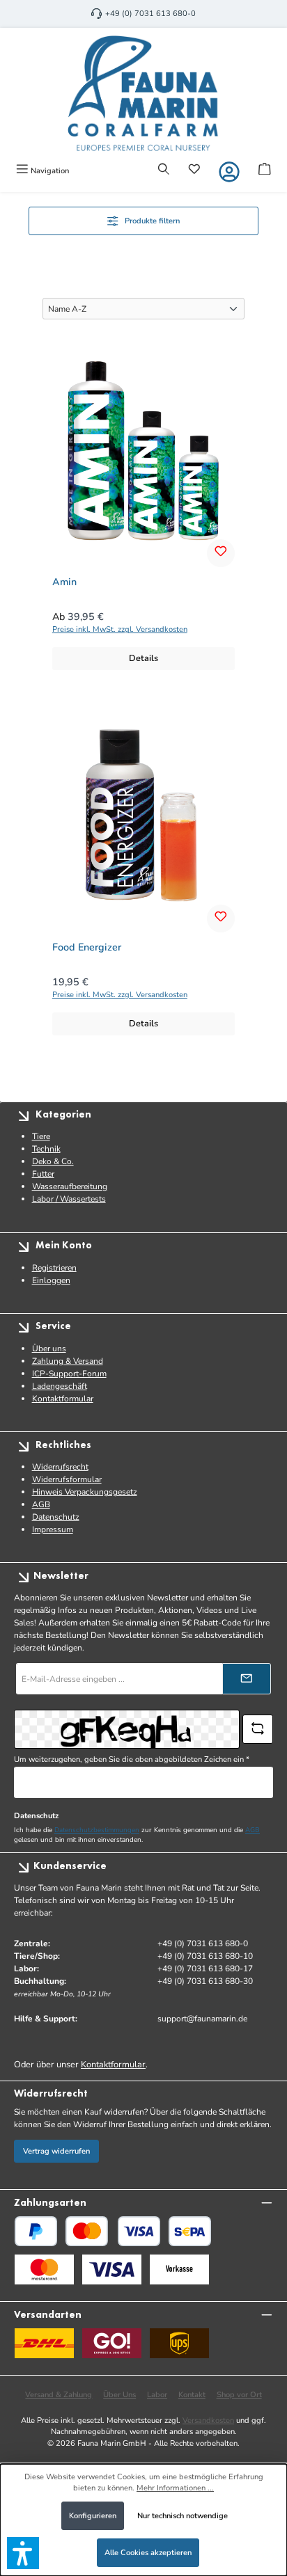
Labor (157, 2395)
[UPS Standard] (179, 2343)
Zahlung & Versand (68, 1361)
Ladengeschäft (60, 1386)
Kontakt (192, 2395)
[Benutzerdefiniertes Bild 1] (44, 2269)
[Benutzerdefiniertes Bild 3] (179, 2269)
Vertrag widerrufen (56, 2151)
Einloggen (51, 1280)
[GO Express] (112, 2343)
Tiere (41, 1136)
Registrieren (54, 1268)
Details (143, 658)
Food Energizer (87, 948)
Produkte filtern (152, 221)
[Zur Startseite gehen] (143, 93)
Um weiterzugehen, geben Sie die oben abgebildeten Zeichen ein (132, 1759)
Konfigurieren (93, 2516)
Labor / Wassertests (69, 1199)
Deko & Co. (53, 1161)
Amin (64, 582)
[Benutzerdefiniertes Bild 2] (112, 2269)
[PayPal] (36, 2231)
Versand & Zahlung (59, 2395)
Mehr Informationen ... (175, 2488)
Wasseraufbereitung (70, 1186)
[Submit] (247, 1679)
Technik (46, 1149)
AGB (41, 1504)
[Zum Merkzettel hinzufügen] (221, 553)
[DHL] (44, 2343)
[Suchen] (164, 170)
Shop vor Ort (239, 2395)
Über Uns (119, 2395)
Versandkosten (208, 2420)
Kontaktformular (63, 1399)
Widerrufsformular (67, 1479)
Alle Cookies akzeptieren (148, 2553)
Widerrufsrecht (60, 1467)
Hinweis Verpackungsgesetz (85, 1492)
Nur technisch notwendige (183, 2516)
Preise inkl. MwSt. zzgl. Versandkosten (120, 629)
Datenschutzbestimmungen (97, 1830)
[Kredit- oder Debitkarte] (113, 2231)
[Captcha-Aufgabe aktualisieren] (258, 1729)
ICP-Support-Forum (69, 1374)
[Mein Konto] (229, 172)
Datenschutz (56, 1517)
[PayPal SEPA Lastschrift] (190, 2231)
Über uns (49, 1349)
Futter (43, 1174)
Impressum (53, 1529)
